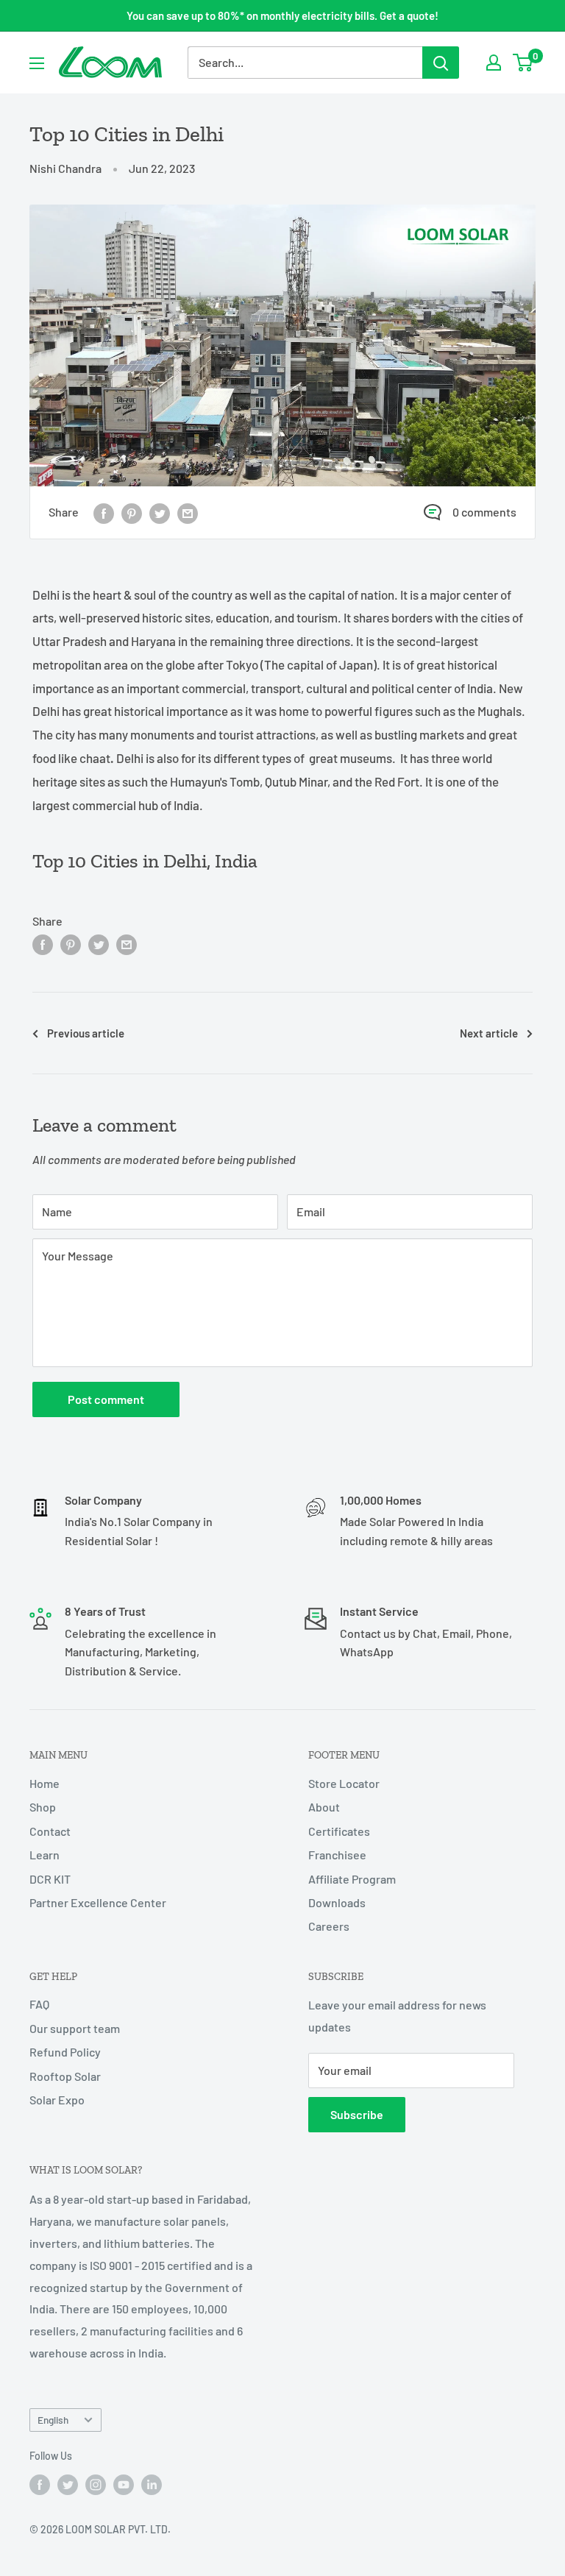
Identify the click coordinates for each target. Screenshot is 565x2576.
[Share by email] (188, 512)
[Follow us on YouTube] (124, 2485)
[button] (296, 781)
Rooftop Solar (65, 2076)
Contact (50, 1831)
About (324, 1807)
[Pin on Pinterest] (132, 512)
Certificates (339, 1831)
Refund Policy (65, 2052)
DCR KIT (50, 1879)
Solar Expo (57, 2100)
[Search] (441, 63)
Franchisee (337, 1855)
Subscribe (357, 2114)
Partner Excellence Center (98, 1902)
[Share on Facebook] (104, 512)
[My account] (494, 63)
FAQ (39, 2004)
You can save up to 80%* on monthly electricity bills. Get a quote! (282, 15)
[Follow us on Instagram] (96, 2485)
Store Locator (344, 1783)
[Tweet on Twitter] (160, 512)
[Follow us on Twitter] (68, 2485)
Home (45, 1783)
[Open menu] (37, 63)
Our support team (75, 2028)
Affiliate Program (352, 1879)
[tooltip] (296, 781)
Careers (329, 1926)
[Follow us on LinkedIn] (152, 2485)
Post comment (106, 1399)
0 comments (484, 512)
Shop (43, 1807)
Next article (489, 1033)
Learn (45, 1855)
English (53, 2420)
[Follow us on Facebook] (40, 2485)
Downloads (337, 1902)
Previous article (86, 1033)
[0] (523, 63)
